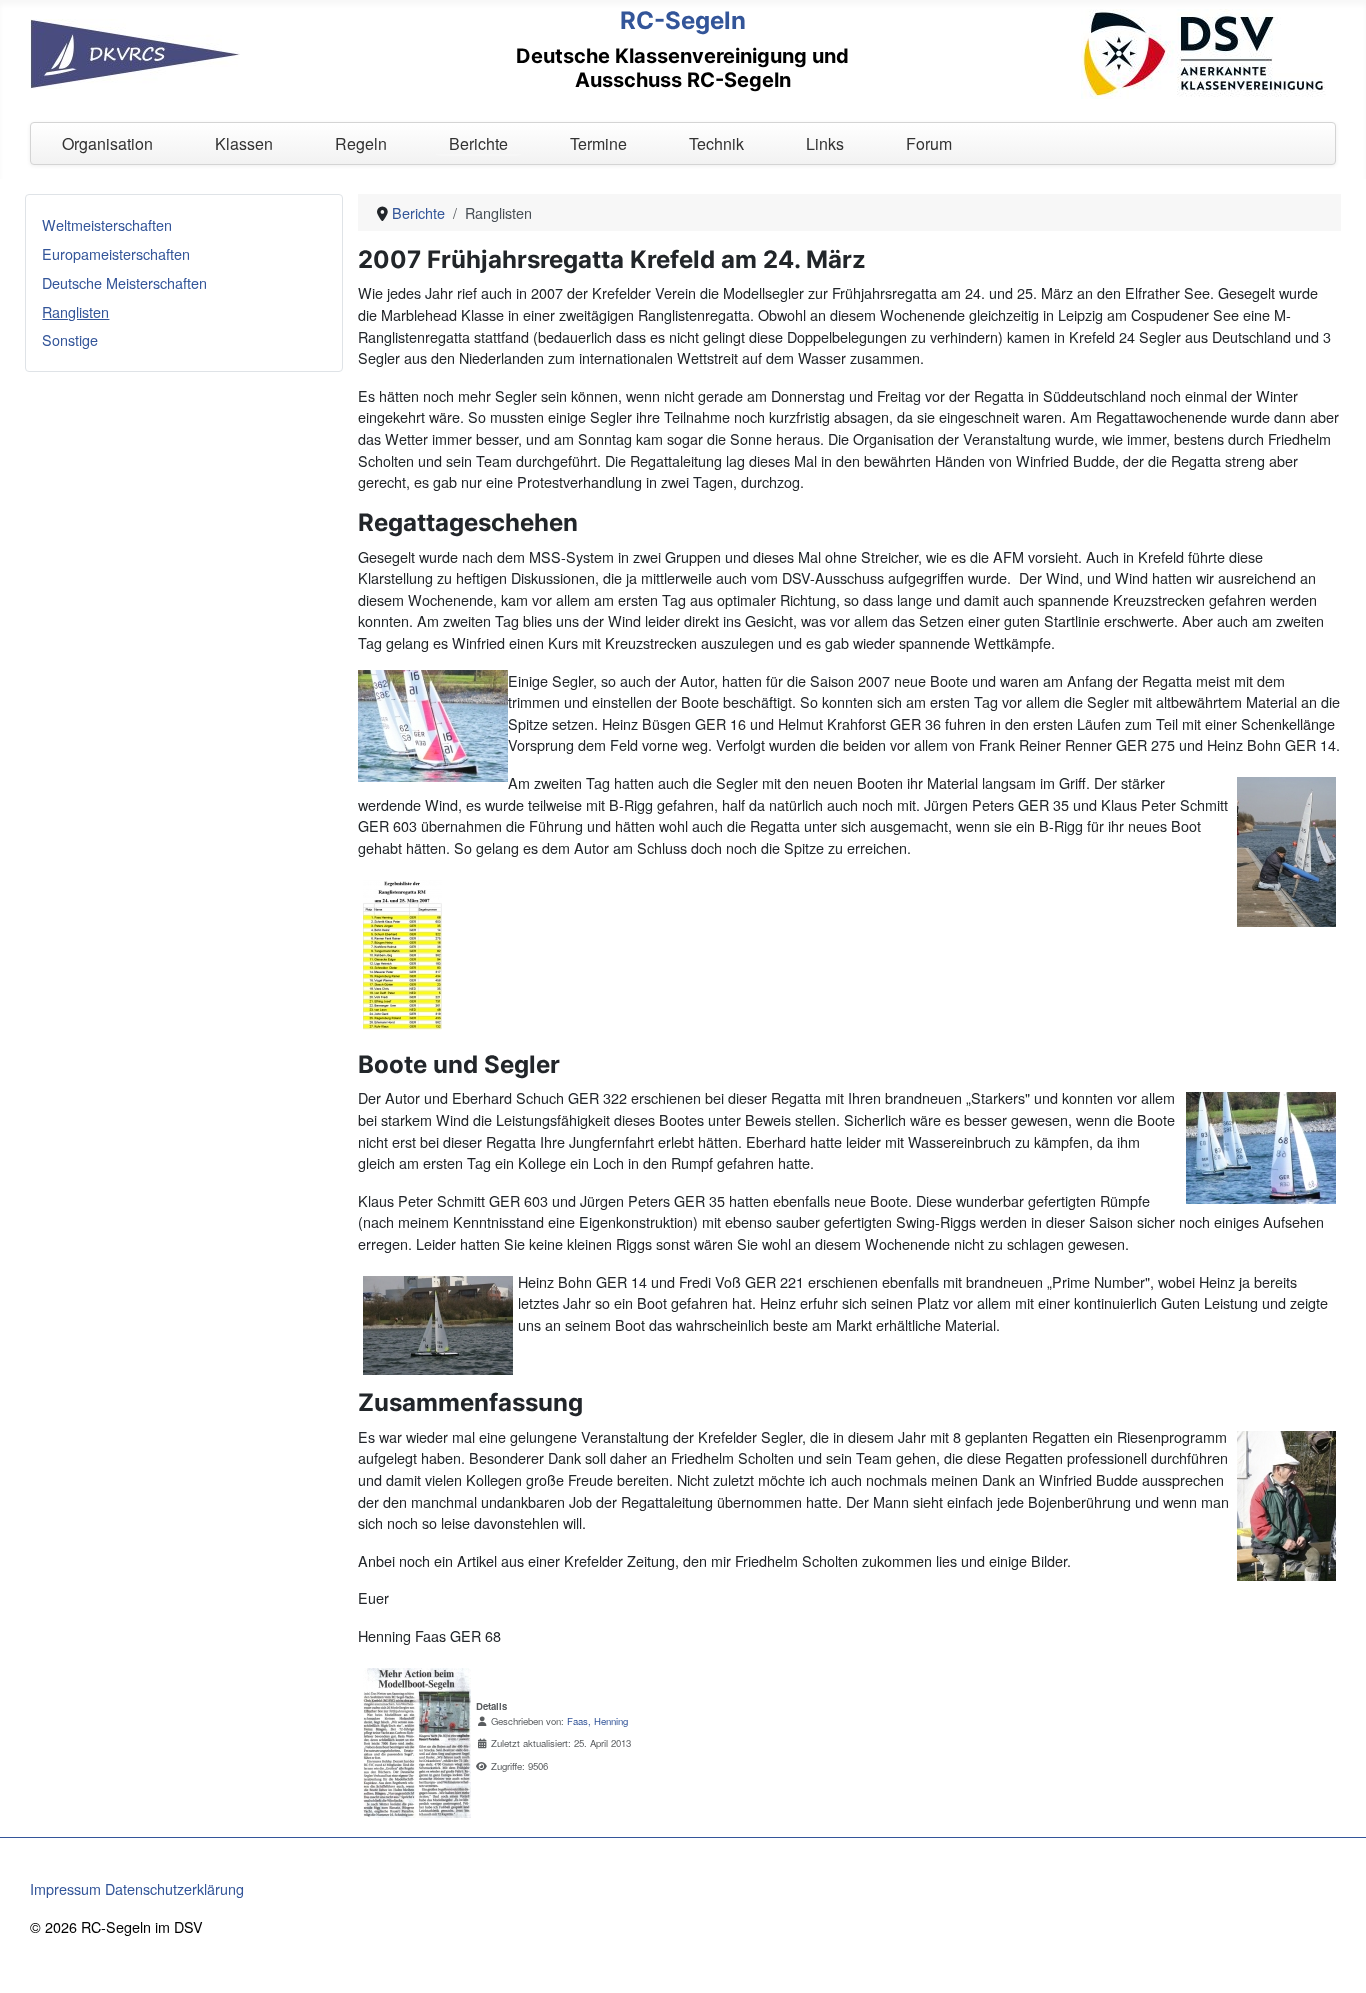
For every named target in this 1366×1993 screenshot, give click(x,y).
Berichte (478, 143)
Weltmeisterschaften (107, 224)
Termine (598, 143)
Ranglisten (75, 311)
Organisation (107, 143)
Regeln (361, 143)
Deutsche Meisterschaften (124, 282)
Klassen (244, 143)
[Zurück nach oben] (1333, 1958)
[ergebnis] (402, 951)
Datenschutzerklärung (174, 1888)
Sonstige (70, 339)
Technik (716, 143)
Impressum (65, 1888)
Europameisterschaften (116, 253)
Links (825, 143)
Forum (929, 143)
